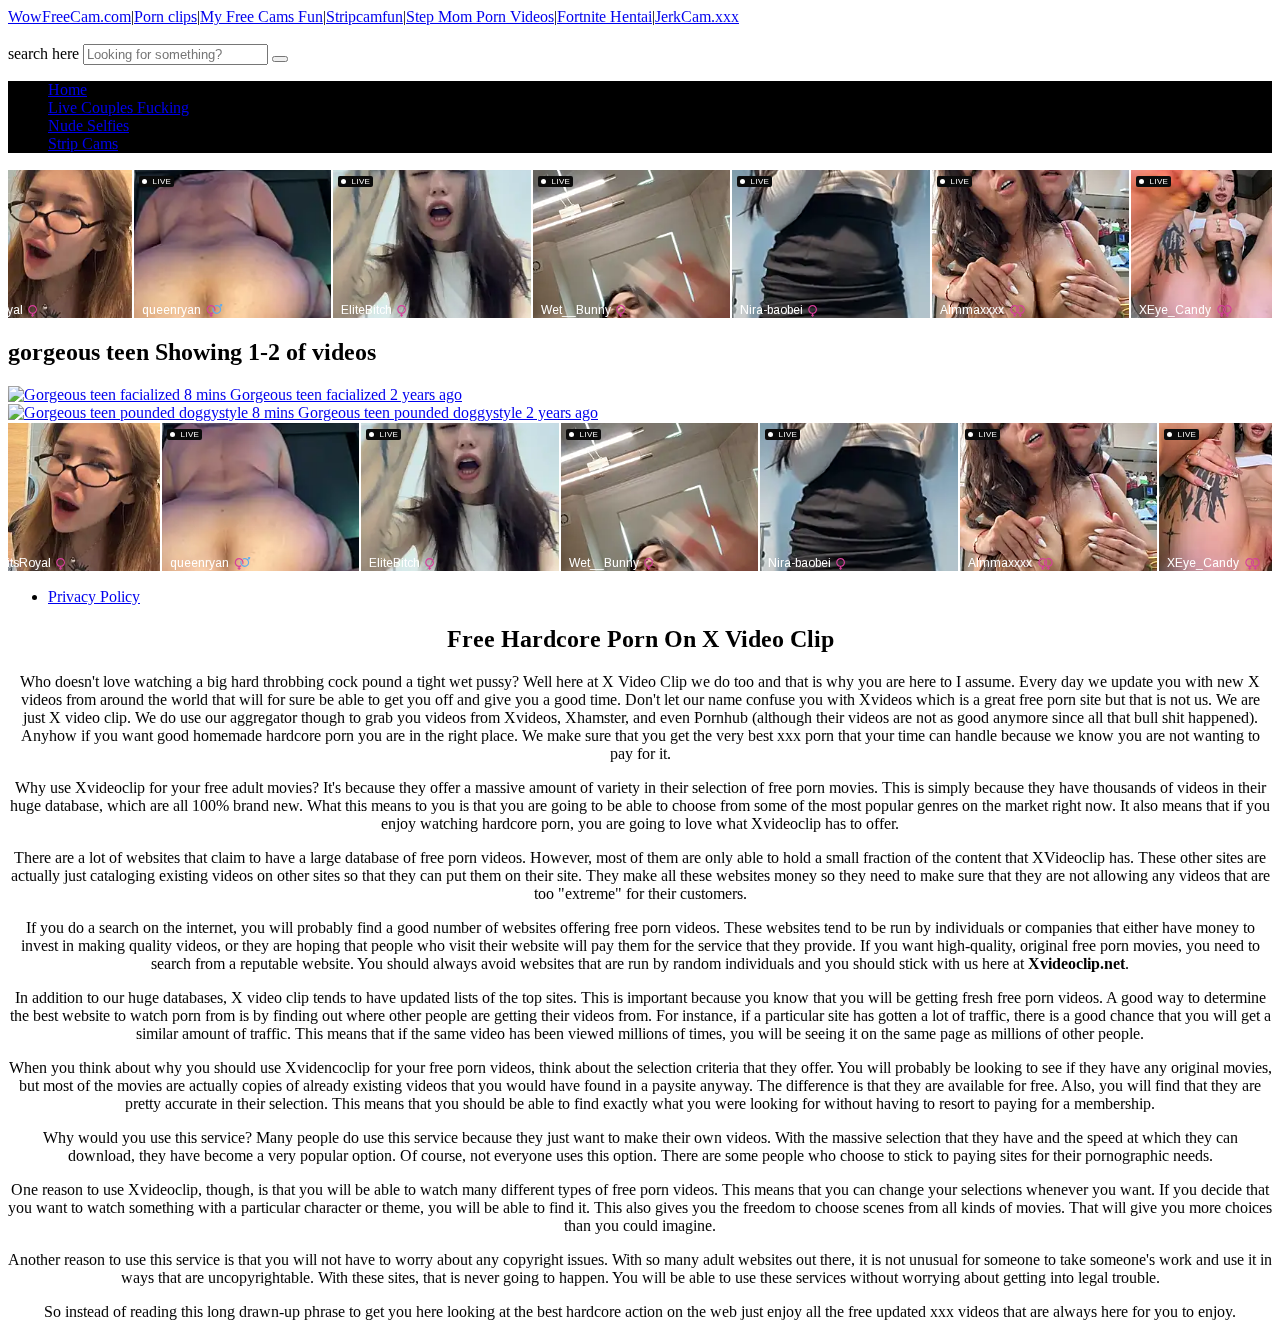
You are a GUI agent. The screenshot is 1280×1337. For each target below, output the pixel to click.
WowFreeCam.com (69, 16)
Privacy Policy (94, 596)
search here (43, 53)
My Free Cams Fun (261, 16)
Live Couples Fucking (118, 107)
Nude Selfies (88, 125)
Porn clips (165, 16)
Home (67, 89)
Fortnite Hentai (604, 16)
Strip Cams (83, 143)
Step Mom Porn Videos (480, 16)
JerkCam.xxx (697, 16)
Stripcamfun (364, 16)
